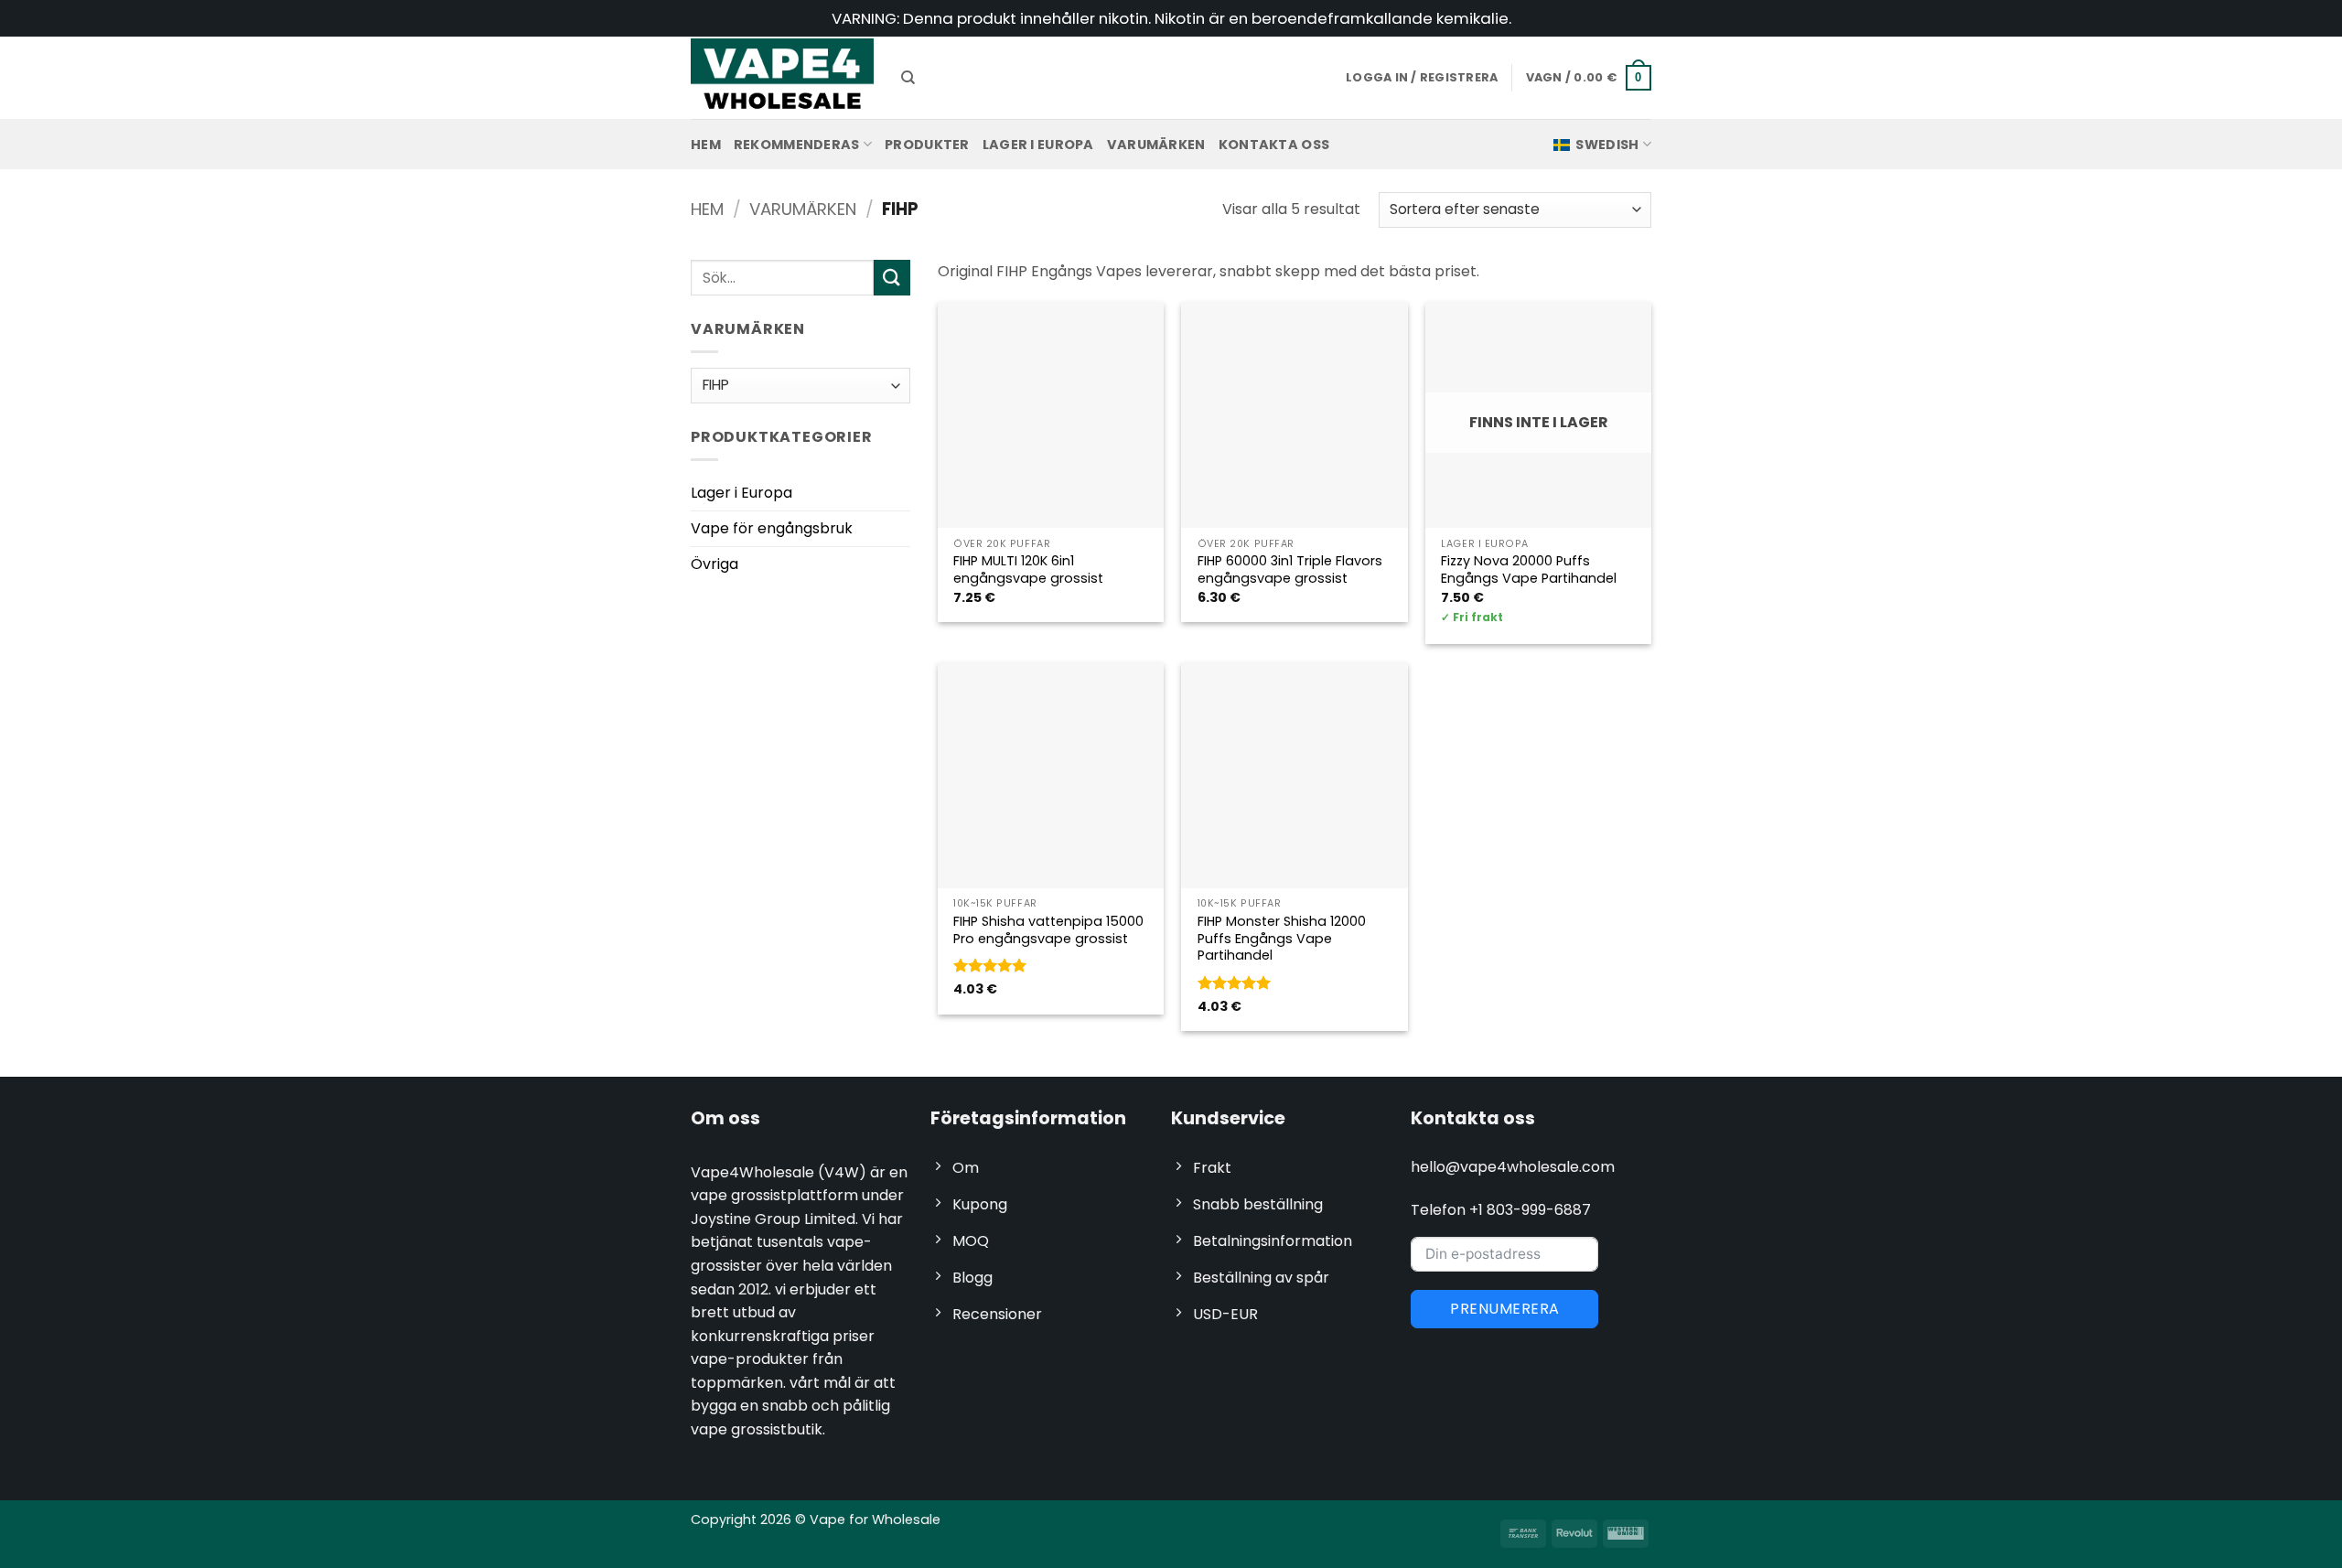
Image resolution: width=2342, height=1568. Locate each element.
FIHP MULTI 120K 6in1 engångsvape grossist (1028, 569)
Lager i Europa (1038, 145)
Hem (706, 145)
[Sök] (908, 78)
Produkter (927, 145)
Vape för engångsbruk (772, 528)
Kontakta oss (1274, 145)
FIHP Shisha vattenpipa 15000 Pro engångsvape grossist (1048, 930)
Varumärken (1156, 145)
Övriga (714, 564)
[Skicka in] (892, 278)
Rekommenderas (797, 145)
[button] (1589, 78)
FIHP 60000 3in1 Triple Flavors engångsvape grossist (1290, 569)
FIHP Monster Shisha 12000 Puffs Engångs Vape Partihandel (1282, 939)
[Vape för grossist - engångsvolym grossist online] (782, 77)
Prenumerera (1504, 1309)
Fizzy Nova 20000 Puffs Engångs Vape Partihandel (1529, 569)
